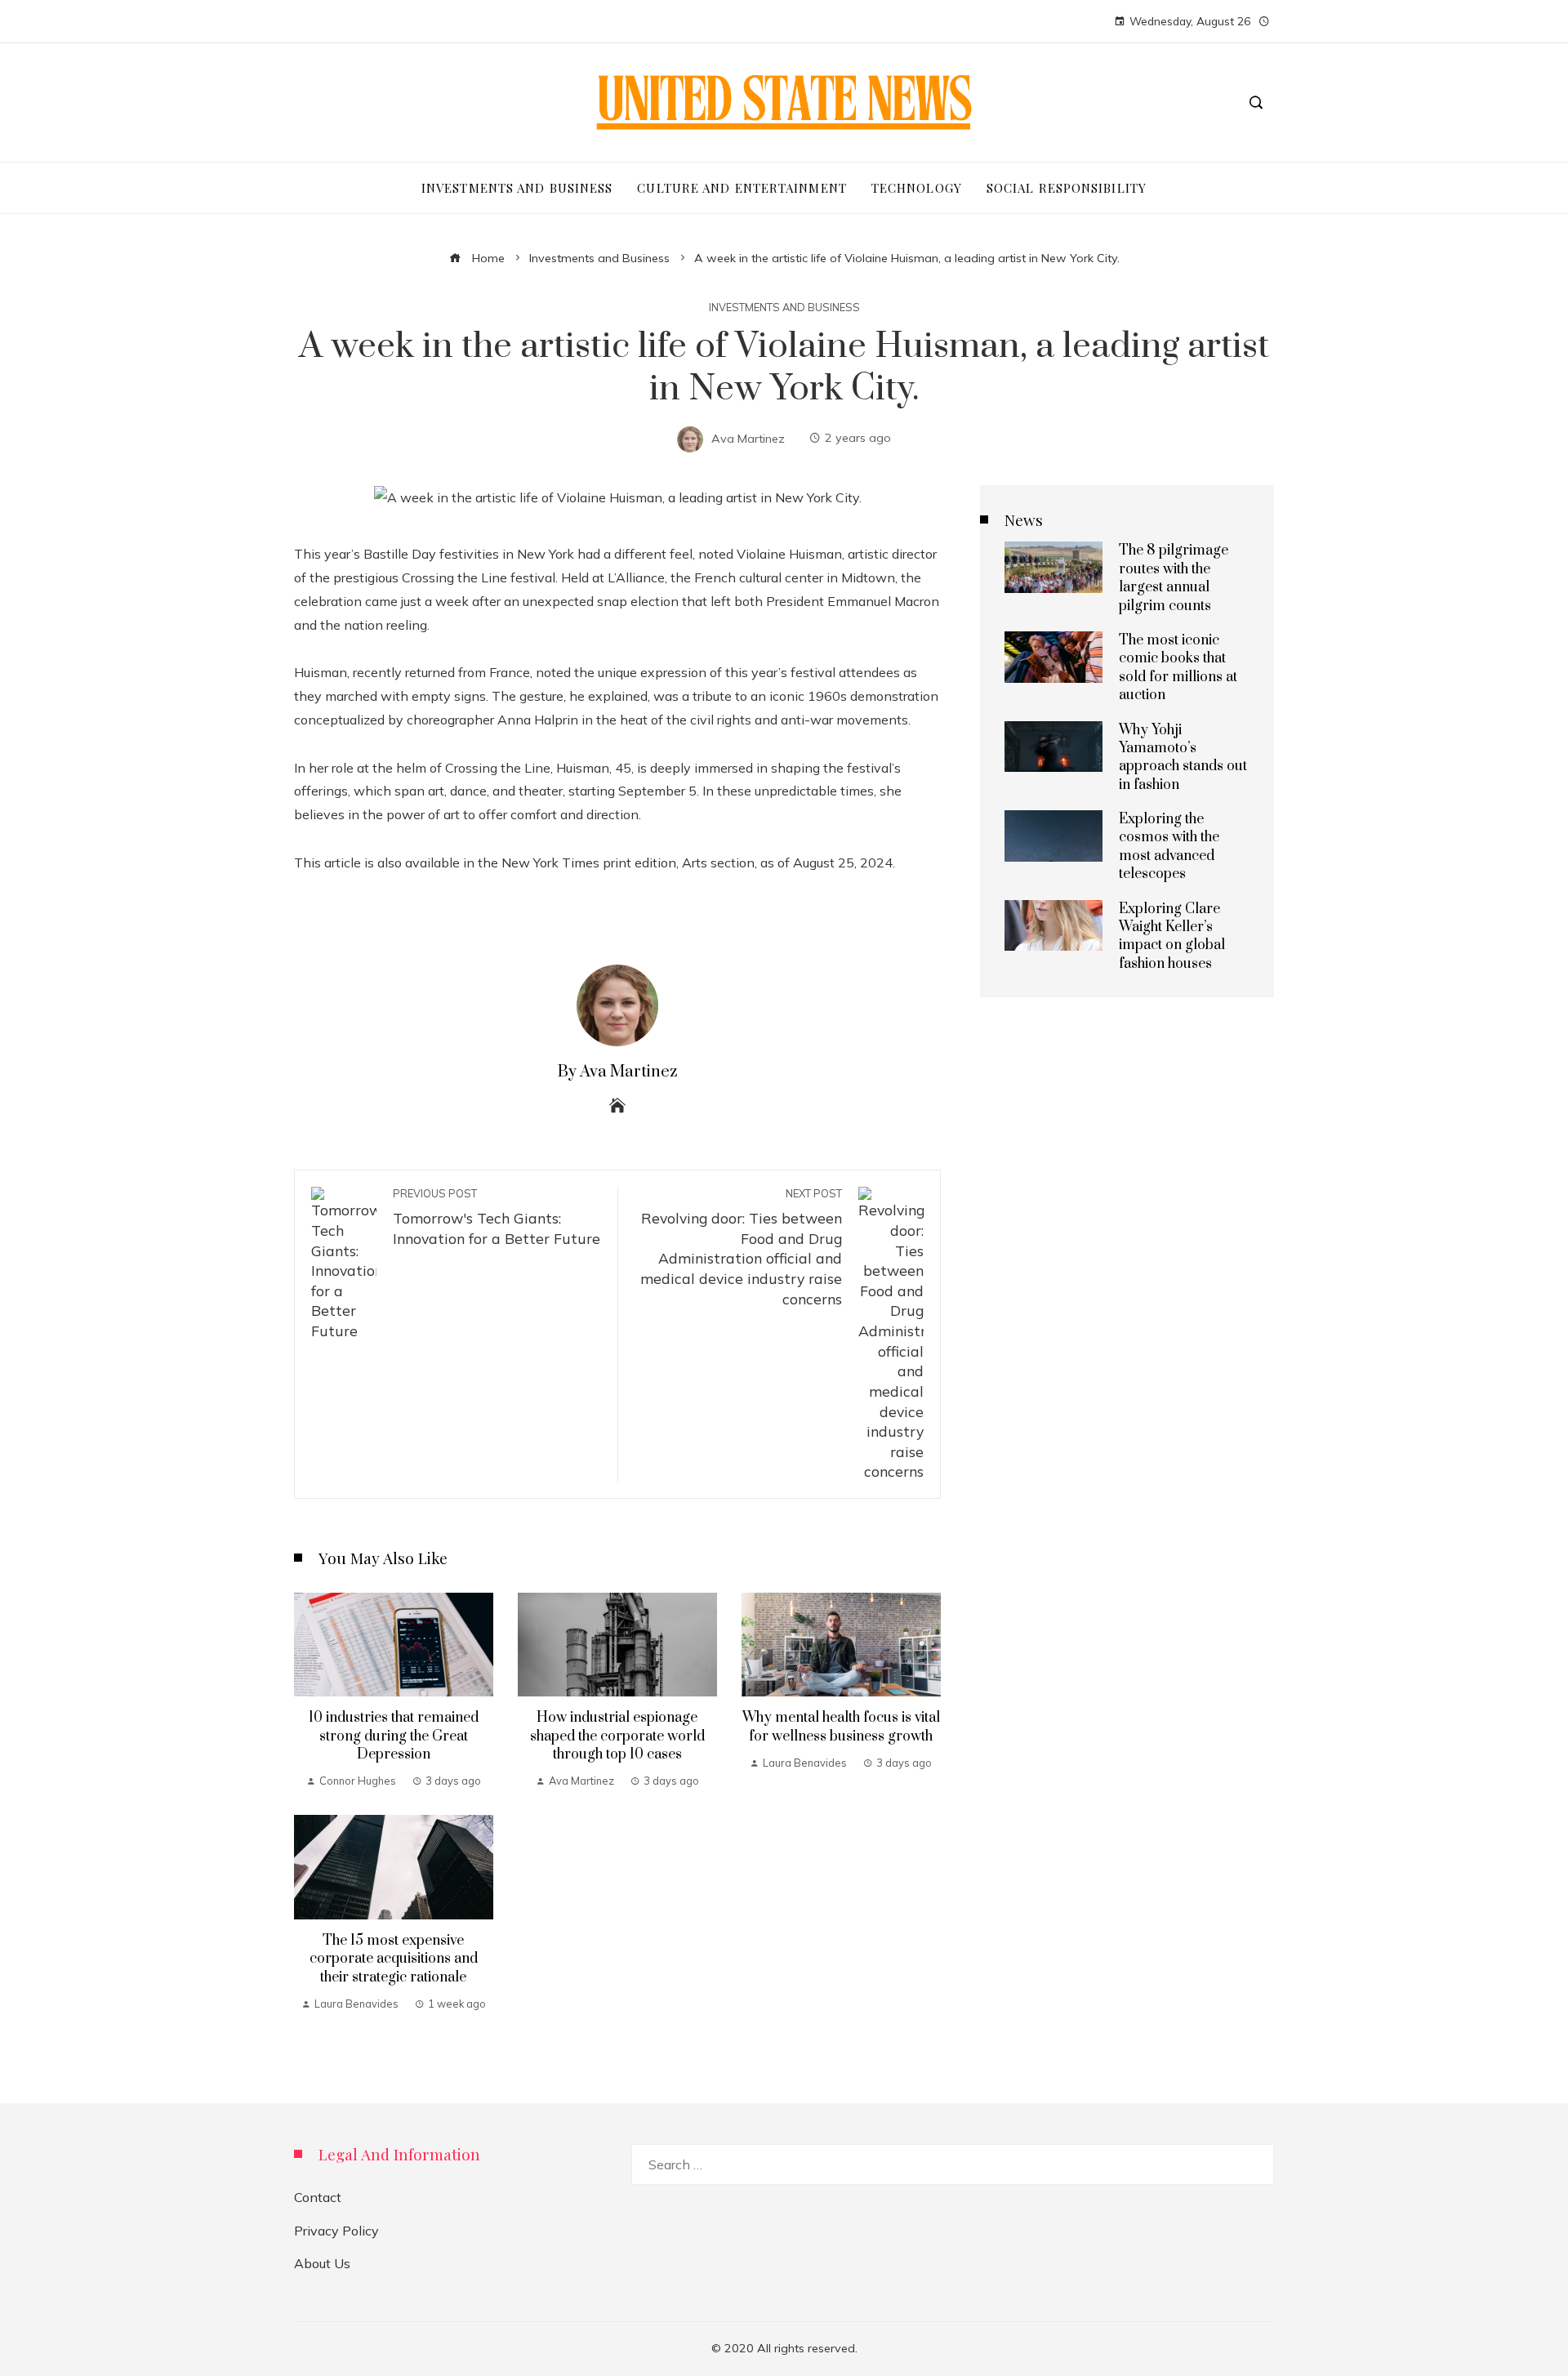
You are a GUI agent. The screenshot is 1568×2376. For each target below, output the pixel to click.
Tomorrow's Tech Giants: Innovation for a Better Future (497, 1217)
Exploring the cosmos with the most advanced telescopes (1169, 847)
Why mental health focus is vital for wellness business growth (841, 1727)
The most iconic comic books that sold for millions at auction (1178, 668)
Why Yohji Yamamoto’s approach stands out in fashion (1183, 758)
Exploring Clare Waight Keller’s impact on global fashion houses (1172, 936)
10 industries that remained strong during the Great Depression (394, 1736)
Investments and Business (784, 308)
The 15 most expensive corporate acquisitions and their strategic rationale (394, 1959)
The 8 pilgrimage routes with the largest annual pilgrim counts (1174, 578)
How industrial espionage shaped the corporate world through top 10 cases (617, 1736)
